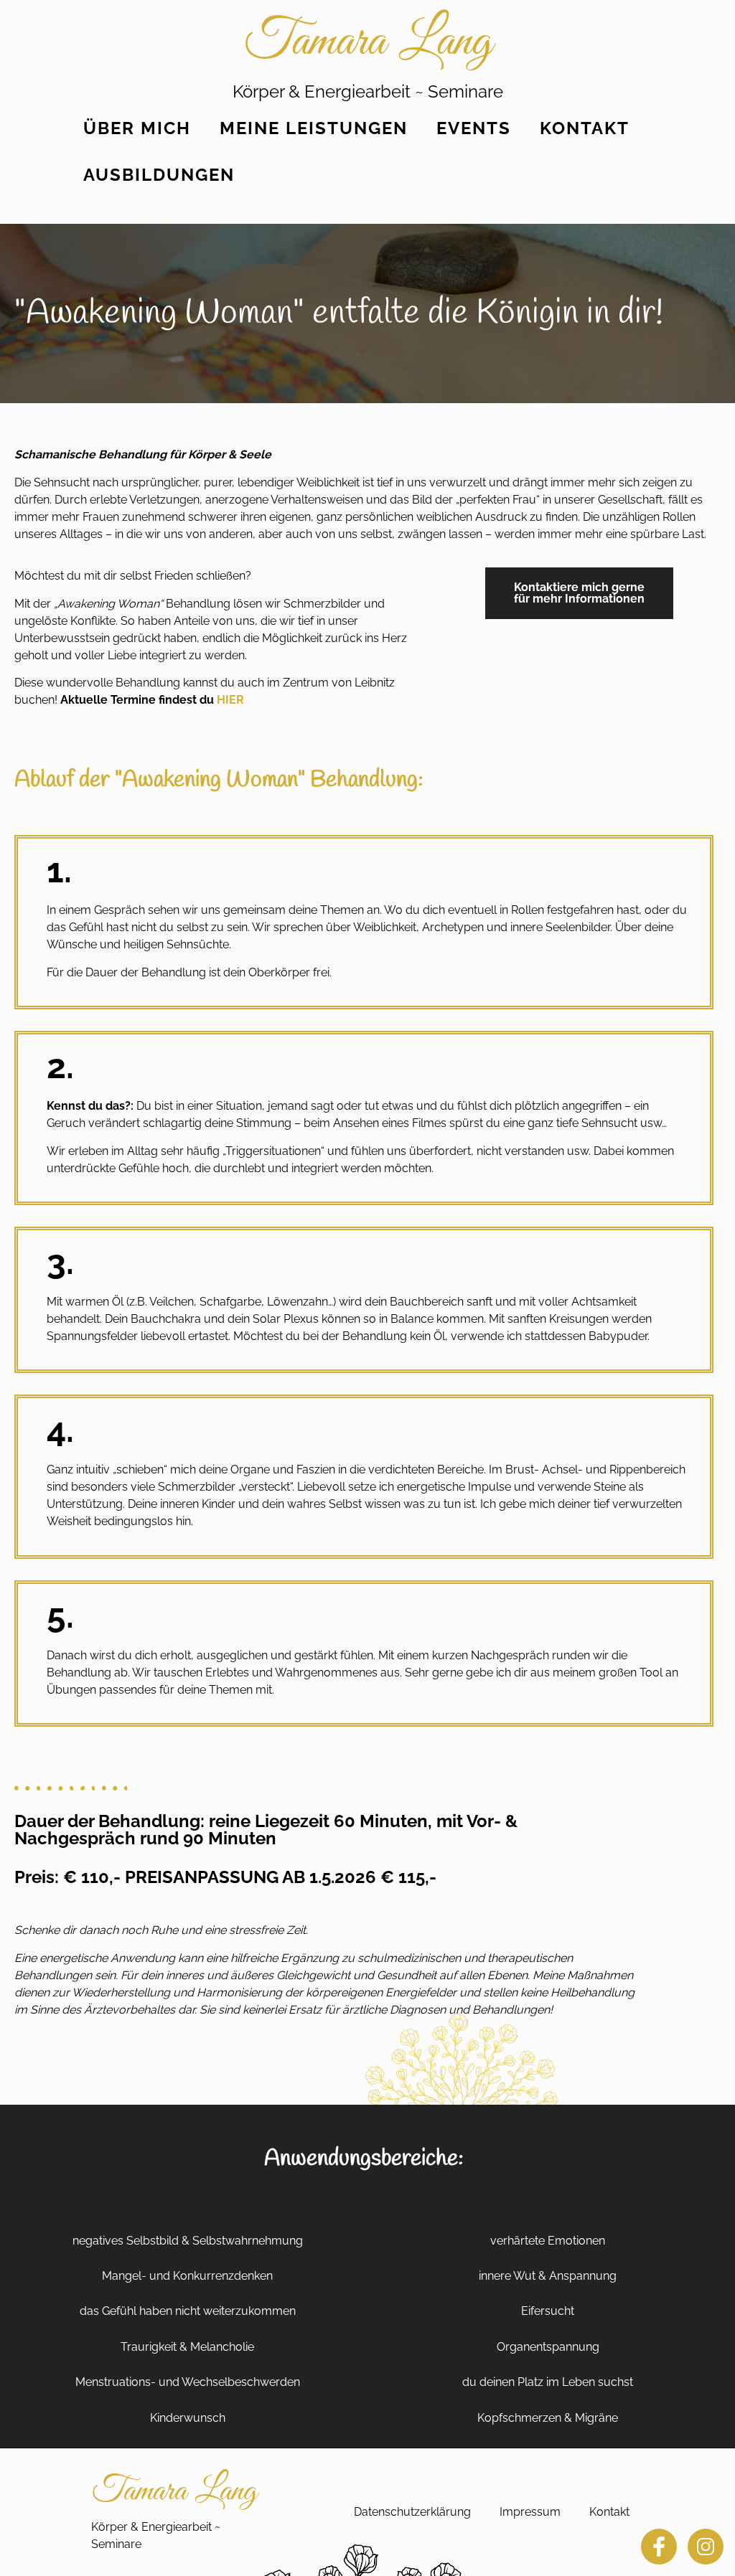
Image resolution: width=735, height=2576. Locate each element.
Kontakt (585, 128)
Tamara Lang (368, 42)
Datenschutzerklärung (412, 2512)
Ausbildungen (159, 175)
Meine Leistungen (314, 128)
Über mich (137, 128)
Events (474, 128)
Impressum (530, 2512)
